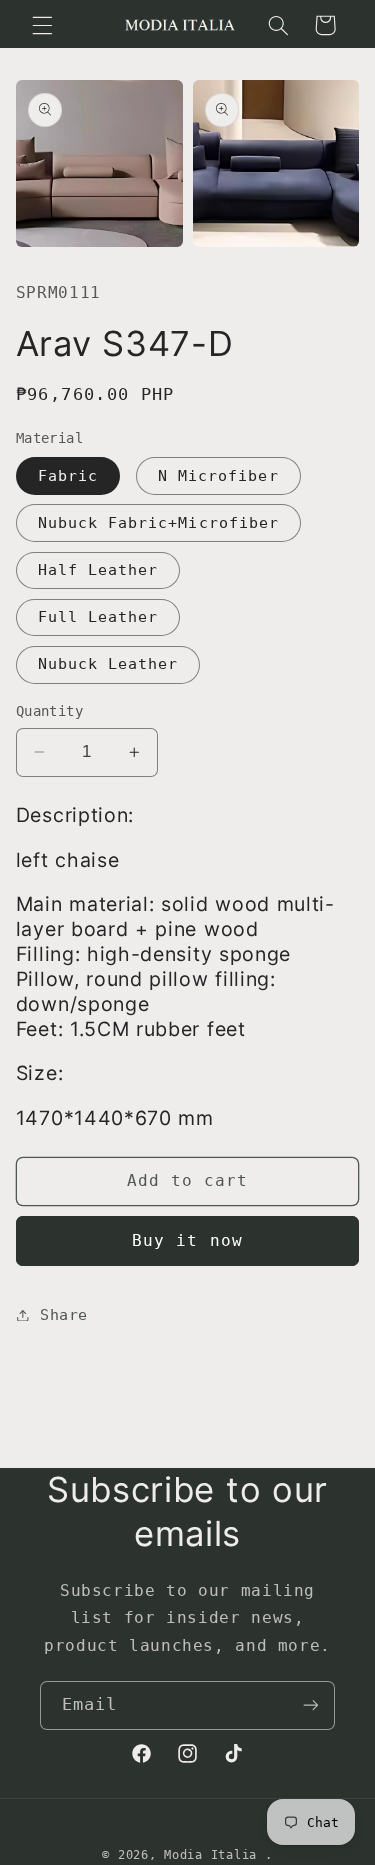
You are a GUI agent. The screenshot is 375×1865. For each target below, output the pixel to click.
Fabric (68, 475)
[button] (42, 25)
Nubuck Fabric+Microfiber (158, 522)
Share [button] (64, 1314)
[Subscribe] (311, 1705)
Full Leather (98, 616)
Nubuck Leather (108, 663)
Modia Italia (210, 1855)
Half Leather (98, 569)
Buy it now (187, 1240)
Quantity (49, 711)
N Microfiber (218, 475)
